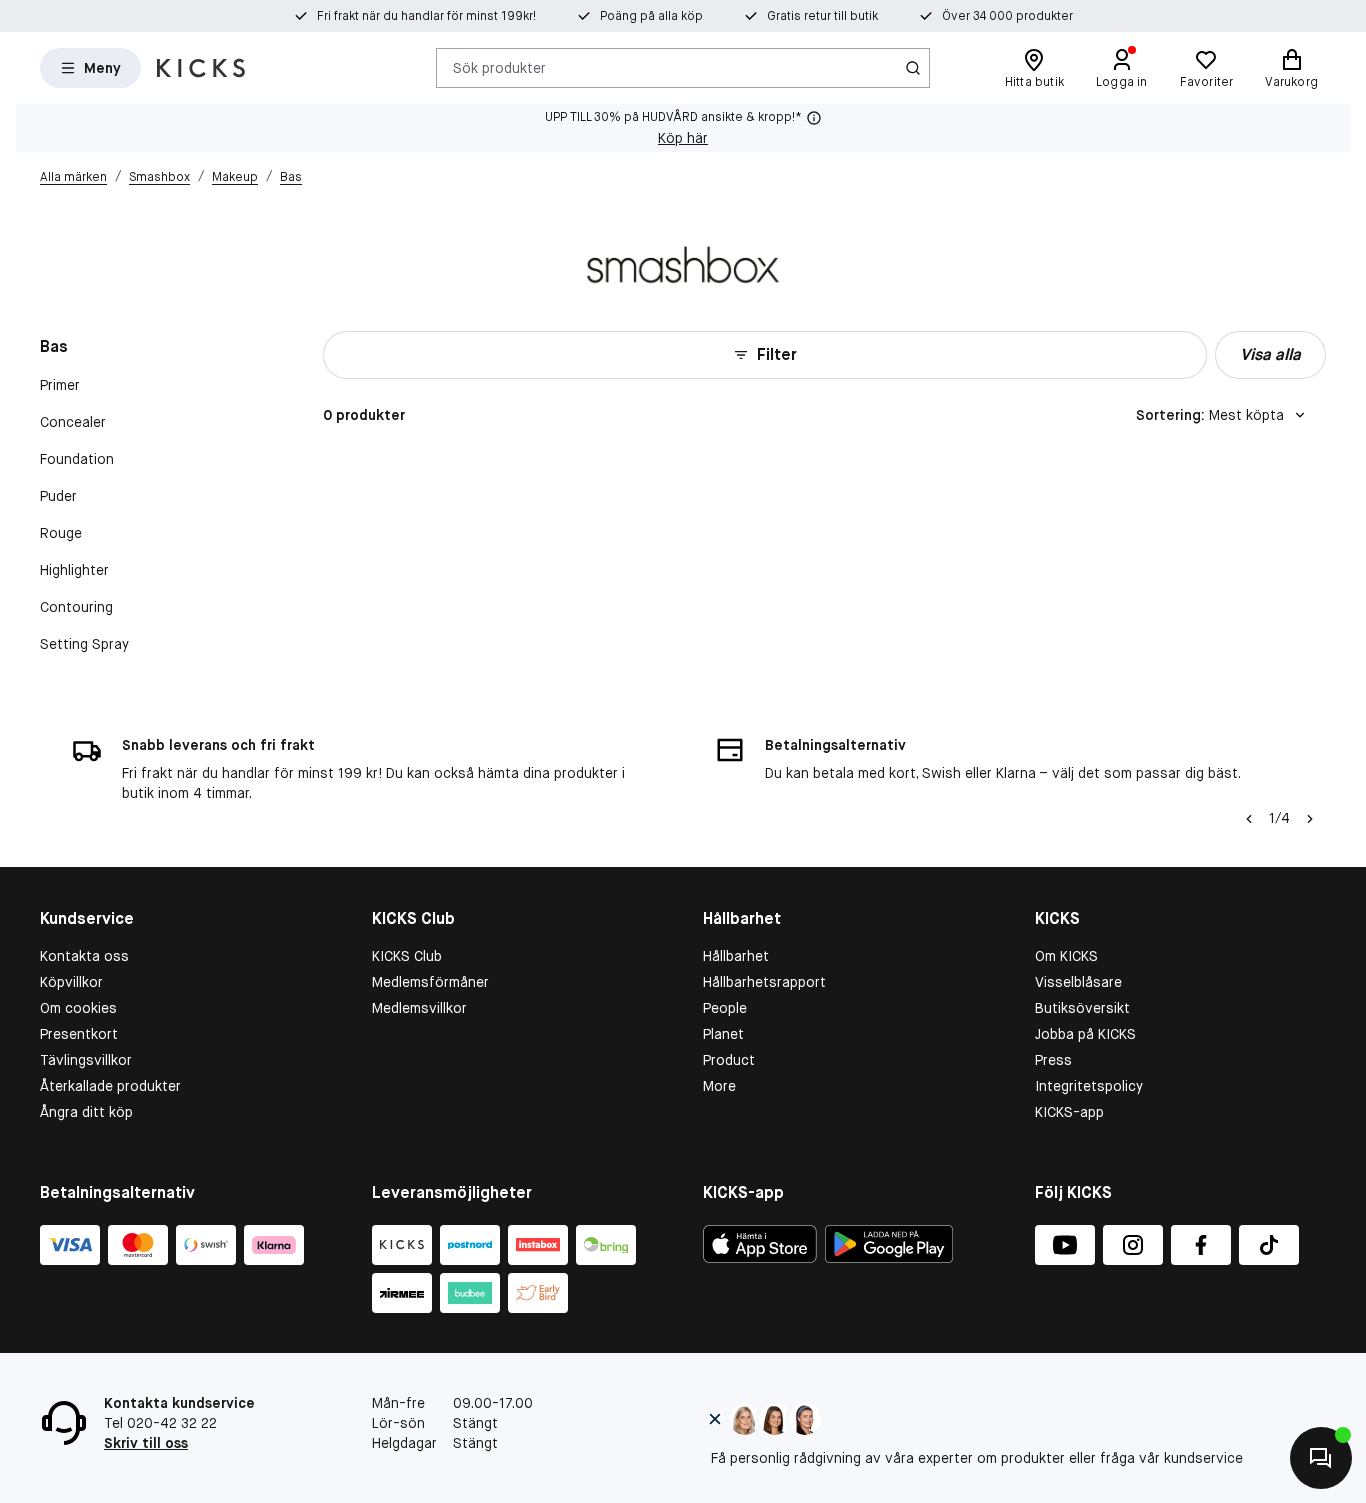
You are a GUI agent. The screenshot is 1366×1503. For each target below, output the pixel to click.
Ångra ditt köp (86, 1112)
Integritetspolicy (1089, 1086)
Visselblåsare (1078, 982)
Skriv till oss (146, 1443)
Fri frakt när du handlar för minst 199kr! (426, 16)
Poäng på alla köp (651, 16)
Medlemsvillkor (419, 1008)
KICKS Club (407, 956)
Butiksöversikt (1082, 1008)
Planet (723, 1034)
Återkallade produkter (110, 1086)
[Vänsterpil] (1249, 819)
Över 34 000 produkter (1007, 16)
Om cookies (78, 1008)
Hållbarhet (736, 956)
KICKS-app (1069, 1112)
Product (729, 1060)
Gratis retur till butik (822, 16)
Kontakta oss (84, 956)
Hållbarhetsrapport (764, 982)
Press (1053, 1060)
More (719, 1086)
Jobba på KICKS (1085, 1034)
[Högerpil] (1310, 819)
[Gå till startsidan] (201, 68)
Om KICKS (1066, 956)
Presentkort (79, 1034)
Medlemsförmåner (430, 982)
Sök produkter (499, 67)
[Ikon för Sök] (913, 68)
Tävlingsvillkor (86, 1060)
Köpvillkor (71, 982)
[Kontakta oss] (1321, 1458)
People (725, 1008)
